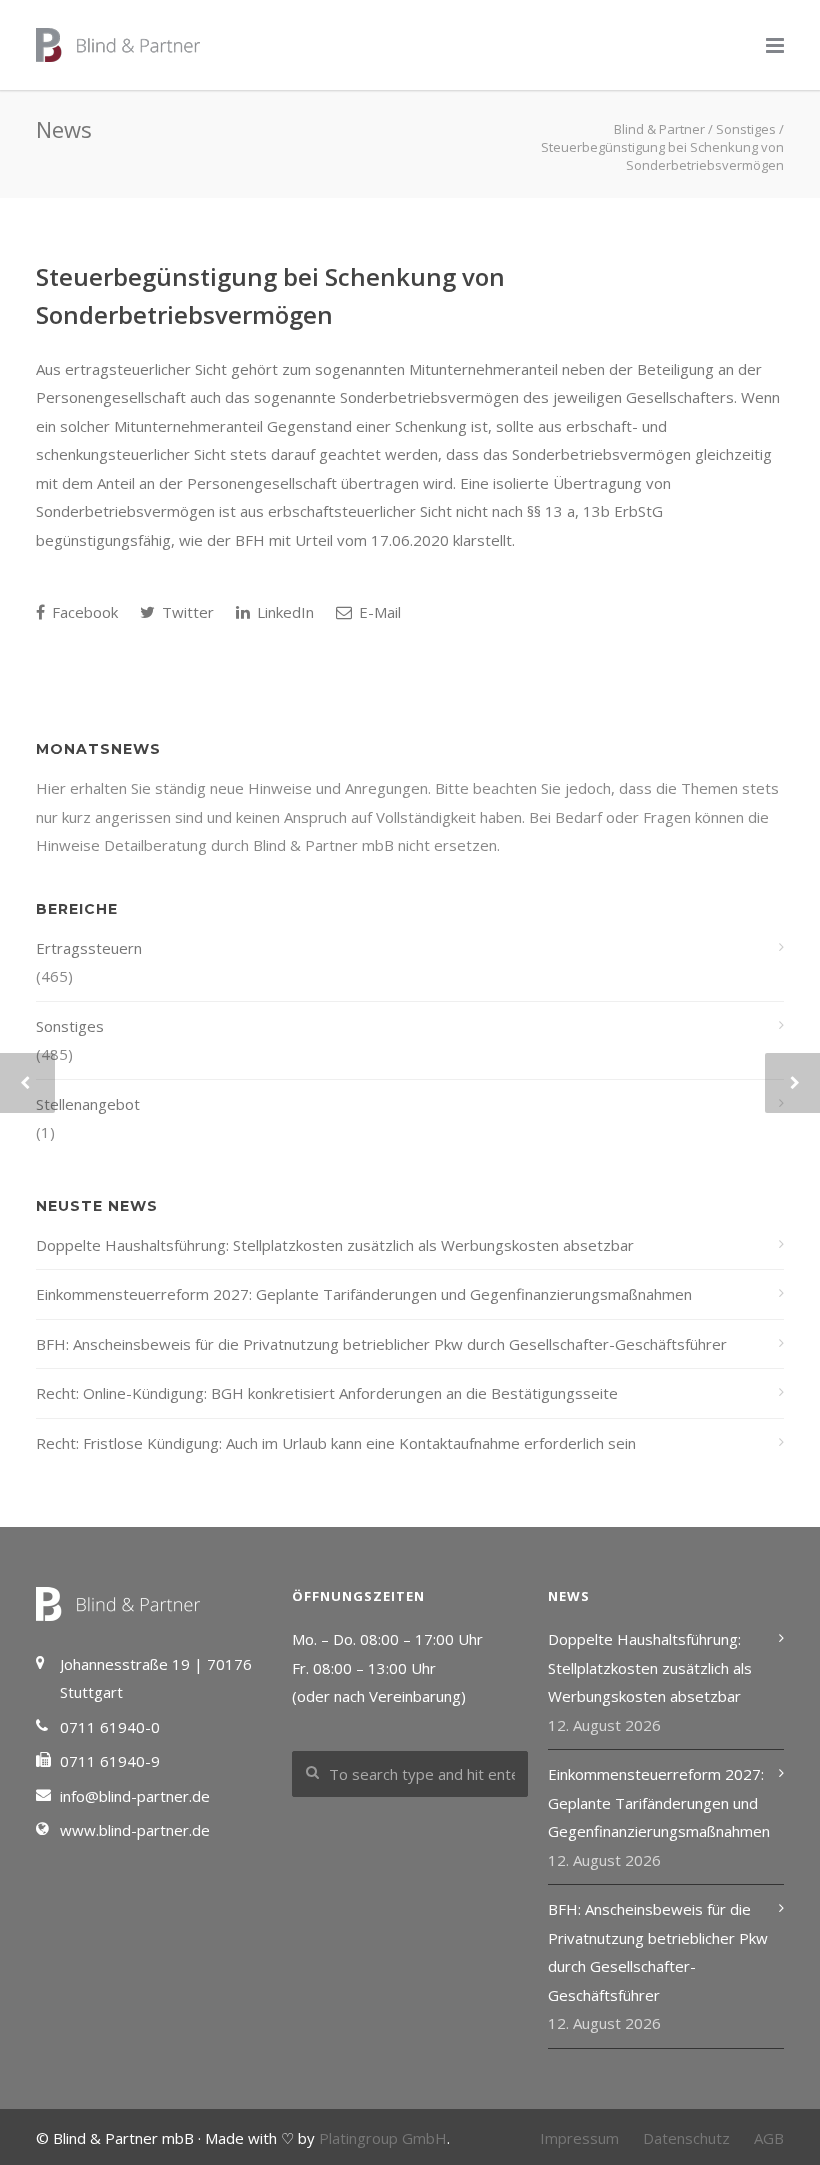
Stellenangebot (88, 1104)
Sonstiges (70, 1026)
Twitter (186, 612)
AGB (769, 2138)
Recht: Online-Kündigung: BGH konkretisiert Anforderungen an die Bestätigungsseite (327, 1393)
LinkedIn (283, 612)
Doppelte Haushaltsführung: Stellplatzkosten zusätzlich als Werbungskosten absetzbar (335, 1245)
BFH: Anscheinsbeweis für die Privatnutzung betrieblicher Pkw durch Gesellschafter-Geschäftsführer (381, 1344)
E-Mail (378, 612)
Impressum (579, 2138)
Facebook (83, 612)
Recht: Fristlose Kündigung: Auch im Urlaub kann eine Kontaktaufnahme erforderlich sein (336, 1443)
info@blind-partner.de (135, 1796)
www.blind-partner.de (135, 1830)
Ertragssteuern (89, 948)
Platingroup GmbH (383, 2138)
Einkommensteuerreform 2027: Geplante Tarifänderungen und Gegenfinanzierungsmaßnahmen (364, 1294)
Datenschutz (686, 2138)
